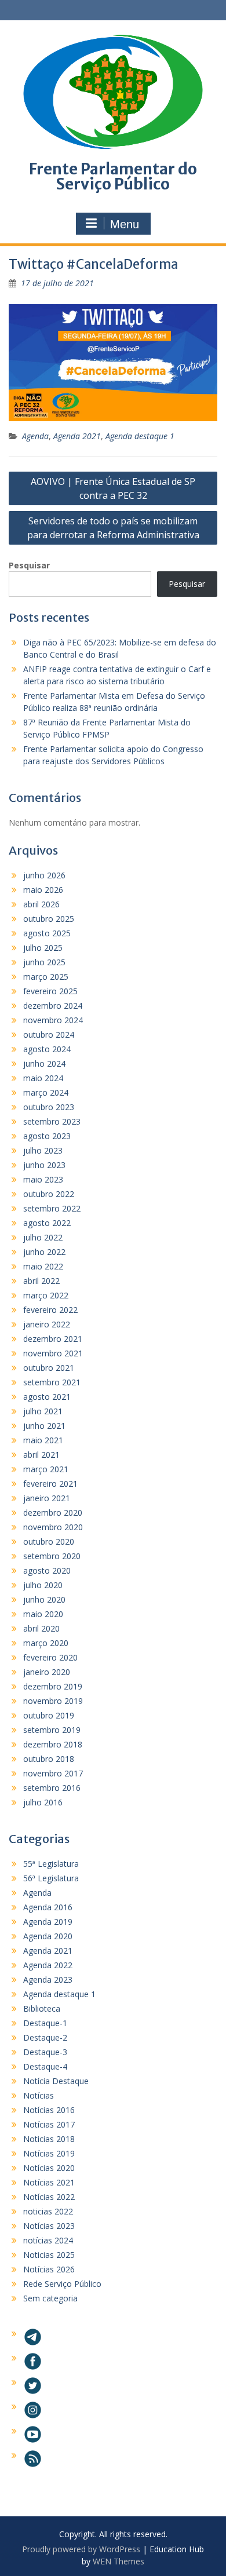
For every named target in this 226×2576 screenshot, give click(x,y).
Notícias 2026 (49, 2269)
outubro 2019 (49, 1715)
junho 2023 (44, 1165)
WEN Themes (119, 2561)
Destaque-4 (45, 2066)
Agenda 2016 (48, 1907)
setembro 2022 (52, 1208)
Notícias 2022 (49, 2197)
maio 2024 (43, 1078)
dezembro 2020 (53, 1513)
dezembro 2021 (53, 1339)
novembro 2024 (53, 1020)
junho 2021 (44, 1426)
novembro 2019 (53, 1701)
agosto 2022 (47, 1223)
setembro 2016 (52, 1788)
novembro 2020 (53, 1527)
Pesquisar (29, 565)
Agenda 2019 (48, 1922)
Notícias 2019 (49, 2153)
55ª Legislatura (51, 1864)
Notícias (39, 2095)
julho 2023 (43, 1150)
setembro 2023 (52, 1121)
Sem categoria (50, 2298)
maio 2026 (43, 890)
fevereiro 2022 (50, 1310)
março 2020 (46, 1643)
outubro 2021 (49, 1368)
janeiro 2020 (47, 1672)
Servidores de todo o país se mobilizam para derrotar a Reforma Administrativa (113, 528)
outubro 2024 (49, 1035)
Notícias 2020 (49, 2168)
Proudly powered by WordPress (81, 2549)
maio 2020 (43, 1614)
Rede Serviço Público (62, 2284)
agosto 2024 (47, 1049)
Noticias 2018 (49, 2139)
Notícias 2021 (49, 2182)
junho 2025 (44, 962)
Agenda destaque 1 (140, 436)
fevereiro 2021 (50, 1484)
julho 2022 (43, 1237)
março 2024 (46, 1092)
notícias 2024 (48, 2240)
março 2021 (46, 1469)
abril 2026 (41, 904)
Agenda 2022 (48, 1965)
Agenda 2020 (48, 1936)
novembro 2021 (53, 1353)
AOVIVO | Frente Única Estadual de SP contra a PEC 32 (113, 488)
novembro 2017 (53, 1773)
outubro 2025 (49, 919)
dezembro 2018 (53, 1744)
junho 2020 (44, 1599)
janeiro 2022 (47, 1324)
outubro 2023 (49, 1107)
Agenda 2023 (48, 1980)
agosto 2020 (47, 1570)
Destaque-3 (45, 2052)
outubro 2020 (49, 1541)
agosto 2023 (47, 1136)
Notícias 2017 (49, 2124)
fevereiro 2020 (50, 1657)
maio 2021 (43, 1440)
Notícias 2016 (49, 2110)
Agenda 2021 (77, 436)
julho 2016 (43, 1802)
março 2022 (46, 1295)
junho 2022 (44, 1252)
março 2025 (46, 977)
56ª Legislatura (51, 1878)
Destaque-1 (45, 2023)
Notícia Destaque (56, 2081)
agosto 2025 (47, 933)
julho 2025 (43, 948)
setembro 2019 (52, 1730)
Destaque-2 (45, 2037)
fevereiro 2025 (50, 991)
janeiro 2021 (47, 1498)
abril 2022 (41, 1281)
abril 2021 (41, 1455)
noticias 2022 (48, 2211)
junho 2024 (44, 1063)
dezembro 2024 (53, 1006)
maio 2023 (43, 1179)
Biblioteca (42, 2008)
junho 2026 (44, 875)
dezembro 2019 (53, 1686)
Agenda (35, 436)
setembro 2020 (52, 1556)
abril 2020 (41, 1628)
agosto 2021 (47, 1397)
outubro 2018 (49, 1759)
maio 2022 (43, 1266)
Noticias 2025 (49, 2255)
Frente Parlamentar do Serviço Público (113, 176)
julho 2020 (43, 1585)
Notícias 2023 (49, 2226)
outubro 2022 (49, 1194)
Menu (125, 224)
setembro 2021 (52, 1382)
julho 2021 (43, 1411)
